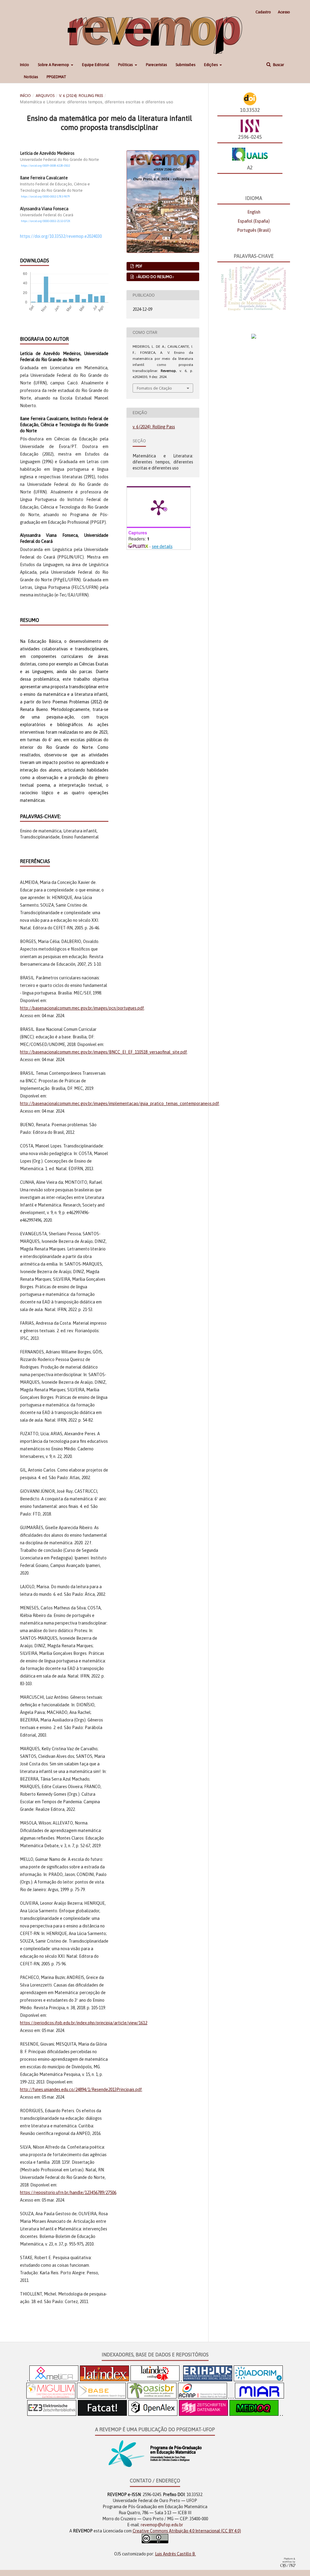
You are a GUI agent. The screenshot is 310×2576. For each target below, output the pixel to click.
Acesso (284, 12)
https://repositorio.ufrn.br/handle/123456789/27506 (68, 2193)
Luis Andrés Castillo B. (175, 2554)
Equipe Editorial (96, 65)
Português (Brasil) (254, 230)
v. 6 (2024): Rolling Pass (81, 96)
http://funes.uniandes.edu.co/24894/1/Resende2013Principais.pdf (81, 2090)
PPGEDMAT (56, 77)
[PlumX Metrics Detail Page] (159, 507)
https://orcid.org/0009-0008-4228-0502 (45, 166)
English (254, 212)
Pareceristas (156, 65)
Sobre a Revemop (54, 65)
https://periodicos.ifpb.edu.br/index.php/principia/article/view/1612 (84, 2023)
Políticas (126, 65)
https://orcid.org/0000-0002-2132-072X (46, 221)
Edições (211, 65)
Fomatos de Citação (154, 388)
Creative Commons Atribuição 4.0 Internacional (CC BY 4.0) (187, 2531)
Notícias (31, 77)
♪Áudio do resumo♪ (155, 277)
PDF (139, 266)
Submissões (185, 65)
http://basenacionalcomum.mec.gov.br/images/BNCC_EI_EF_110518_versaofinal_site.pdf (104, 1052)
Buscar (278, 65)
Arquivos (45, 96)
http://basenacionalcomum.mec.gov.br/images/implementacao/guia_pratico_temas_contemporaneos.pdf (120, 1104)
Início (25, 65)
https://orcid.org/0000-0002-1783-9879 (45, 196)
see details (162, 546)
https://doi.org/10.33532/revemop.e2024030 (61, 236)
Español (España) (254, 221)
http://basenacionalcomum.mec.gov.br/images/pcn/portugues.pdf (82, 1008)
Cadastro (263, 12)
